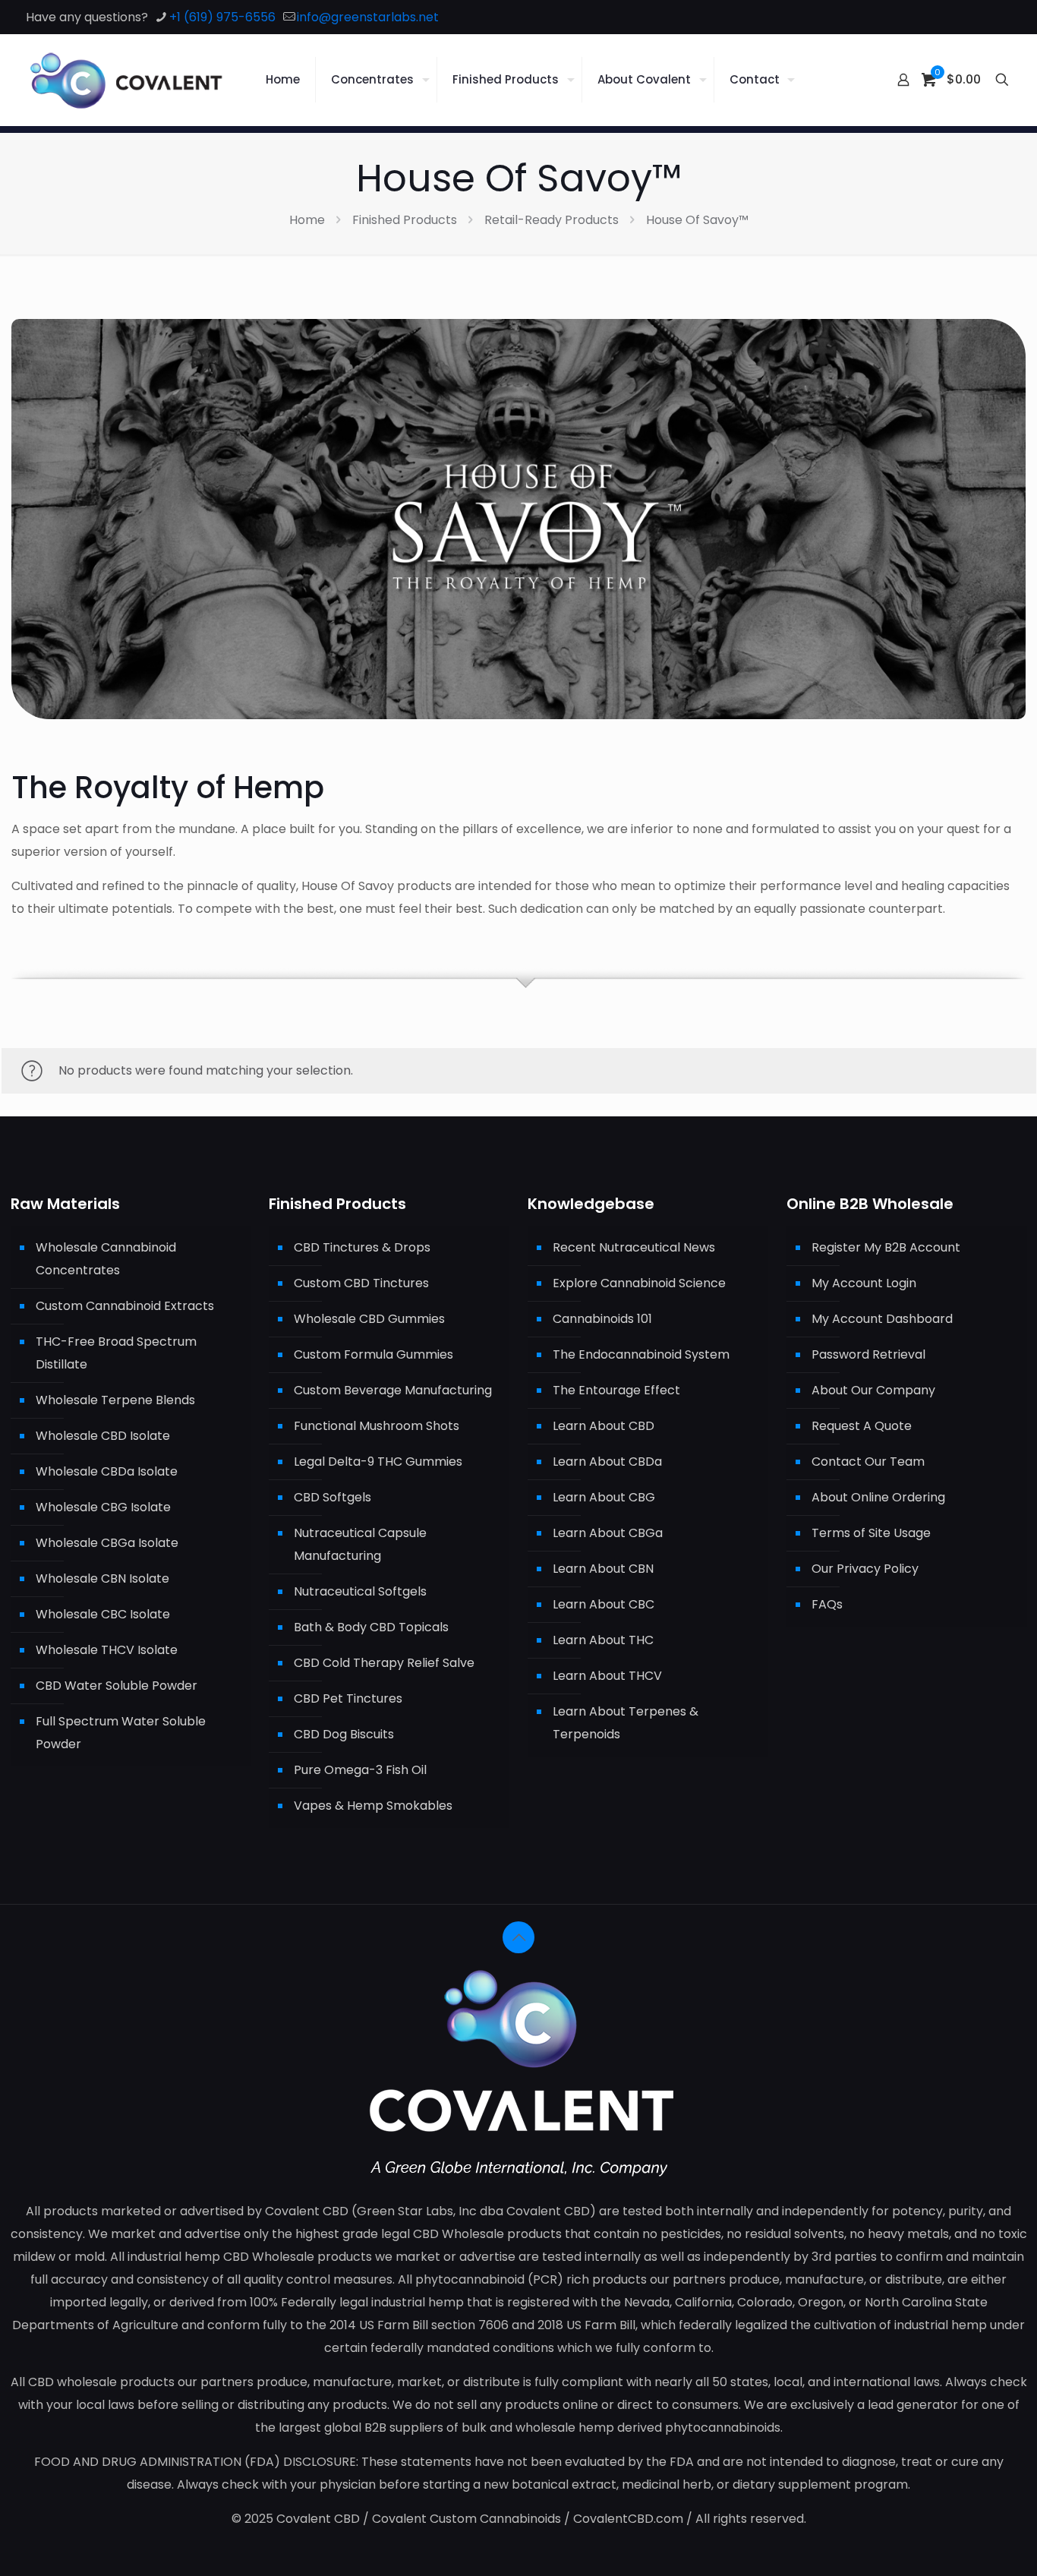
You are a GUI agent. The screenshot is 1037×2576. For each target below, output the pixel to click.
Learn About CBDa (607, 1462)
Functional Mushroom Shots (377, 1426)
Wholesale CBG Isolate (103, 1507)
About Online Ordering (878, 1497)
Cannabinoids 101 (602, 1319)
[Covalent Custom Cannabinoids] (127, 80)
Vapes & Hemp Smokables (373, 1806)
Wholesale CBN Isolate (102, 1578)
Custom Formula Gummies (374, 1354)
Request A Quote (862, 1426)
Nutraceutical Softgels (360, 1591)
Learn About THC (603, 1640)
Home (307, 220)
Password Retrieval (868, 1354)
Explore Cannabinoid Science (639, 1283)
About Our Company (873, 1390)
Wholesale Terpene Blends (115, 1400)
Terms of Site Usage (871, 1533)
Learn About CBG (604, 1497)
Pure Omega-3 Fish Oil (360, 1770)
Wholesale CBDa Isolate (107, 1471)
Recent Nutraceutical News (634, 1247)
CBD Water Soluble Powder (117, 1686)
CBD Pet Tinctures (348, 1698)
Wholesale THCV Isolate (107, 1650)
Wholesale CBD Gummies (369, 1319)
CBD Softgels (333, 1497)
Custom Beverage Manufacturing (393, 1390)
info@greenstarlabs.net (368, 17)
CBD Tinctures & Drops (362, 1247)
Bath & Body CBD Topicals (371, 1627)
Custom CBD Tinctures (361, 1283)
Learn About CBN (603, 1569)
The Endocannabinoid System (641, 1354)
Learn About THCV (607, 1676)
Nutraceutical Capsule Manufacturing (360, 1544)
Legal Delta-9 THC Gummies (378, 1462)
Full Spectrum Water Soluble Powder (121, 1733)
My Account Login (864, 1283)
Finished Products (405, 220)
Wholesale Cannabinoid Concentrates (106, 1259)
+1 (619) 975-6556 (222, 17)
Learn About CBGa (608, 1533)
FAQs (827, 1604)
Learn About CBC (604, 1604)
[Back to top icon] (518, 1937)
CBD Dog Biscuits (344, 1734)
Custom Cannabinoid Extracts (125, 1306)
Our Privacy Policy (865, 1569)
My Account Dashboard (882, 1319)
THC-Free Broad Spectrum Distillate (116, 1353)
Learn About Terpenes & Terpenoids (626, 1723)
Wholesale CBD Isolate (103, 1436)
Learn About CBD (604, 1426)
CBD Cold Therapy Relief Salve (384, 1663)
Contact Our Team (868, 1462)
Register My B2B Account (886, 1247)
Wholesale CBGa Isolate (107, 1543)
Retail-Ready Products (552, 220)
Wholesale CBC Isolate (103, 1614)
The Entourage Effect (616, 1390)
